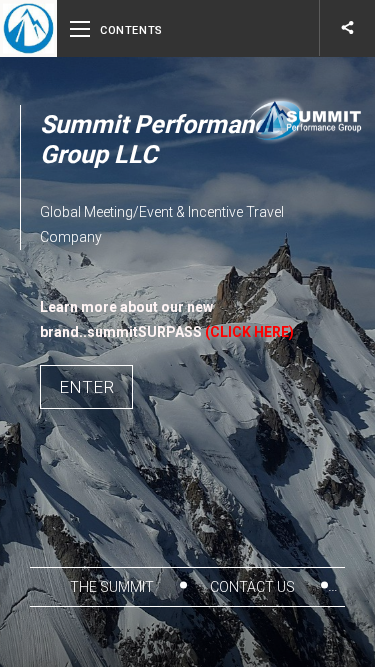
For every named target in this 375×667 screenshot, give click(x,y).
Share (347, 27)
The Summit (113, 587)
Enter (86, 387)
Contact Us (254, 587)
